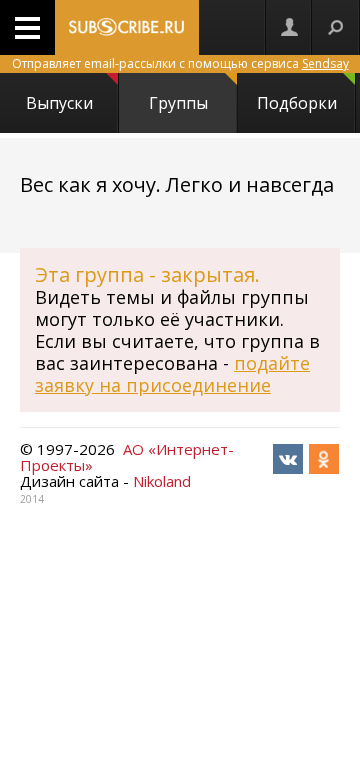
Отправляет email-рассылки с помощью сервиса (180, 63)
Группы (178, 103)
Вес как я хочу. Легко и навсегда (177, 184)
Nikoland (162, 481)
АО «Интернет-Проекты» (127, 457)
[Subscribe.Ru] (127, 27)
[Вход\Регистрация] (289, 27)
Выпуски (59, 103)
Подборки (297, 103)
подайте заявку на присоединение (172, 374)
